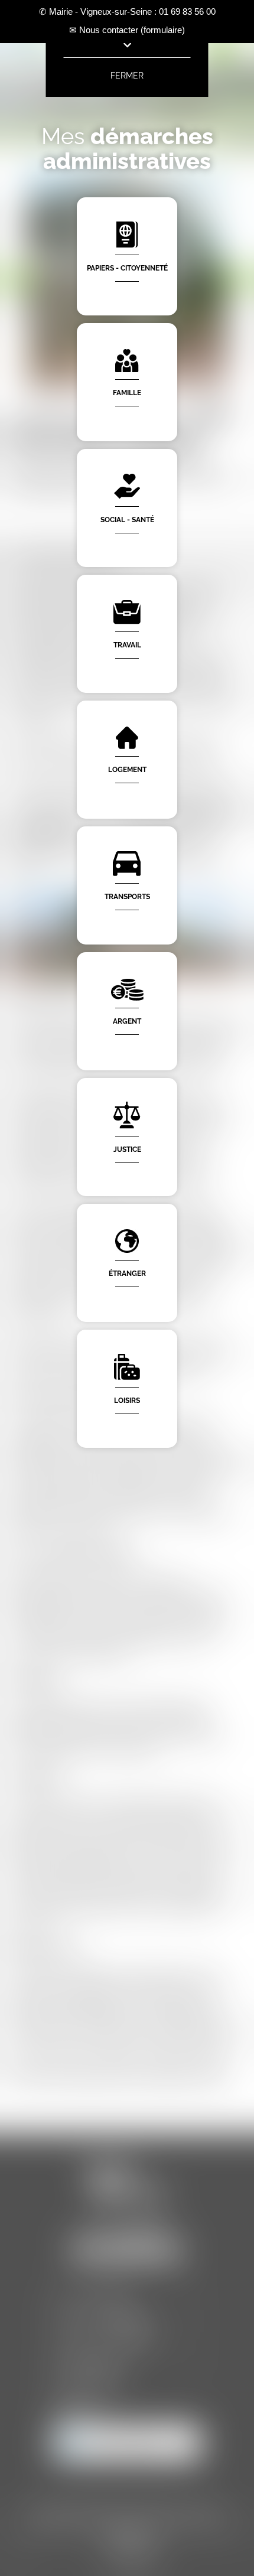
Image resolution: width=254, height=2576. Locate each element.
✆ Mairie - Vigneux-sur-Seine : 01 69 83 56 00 (127, 12)
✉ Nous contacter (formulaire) (127, 30)
